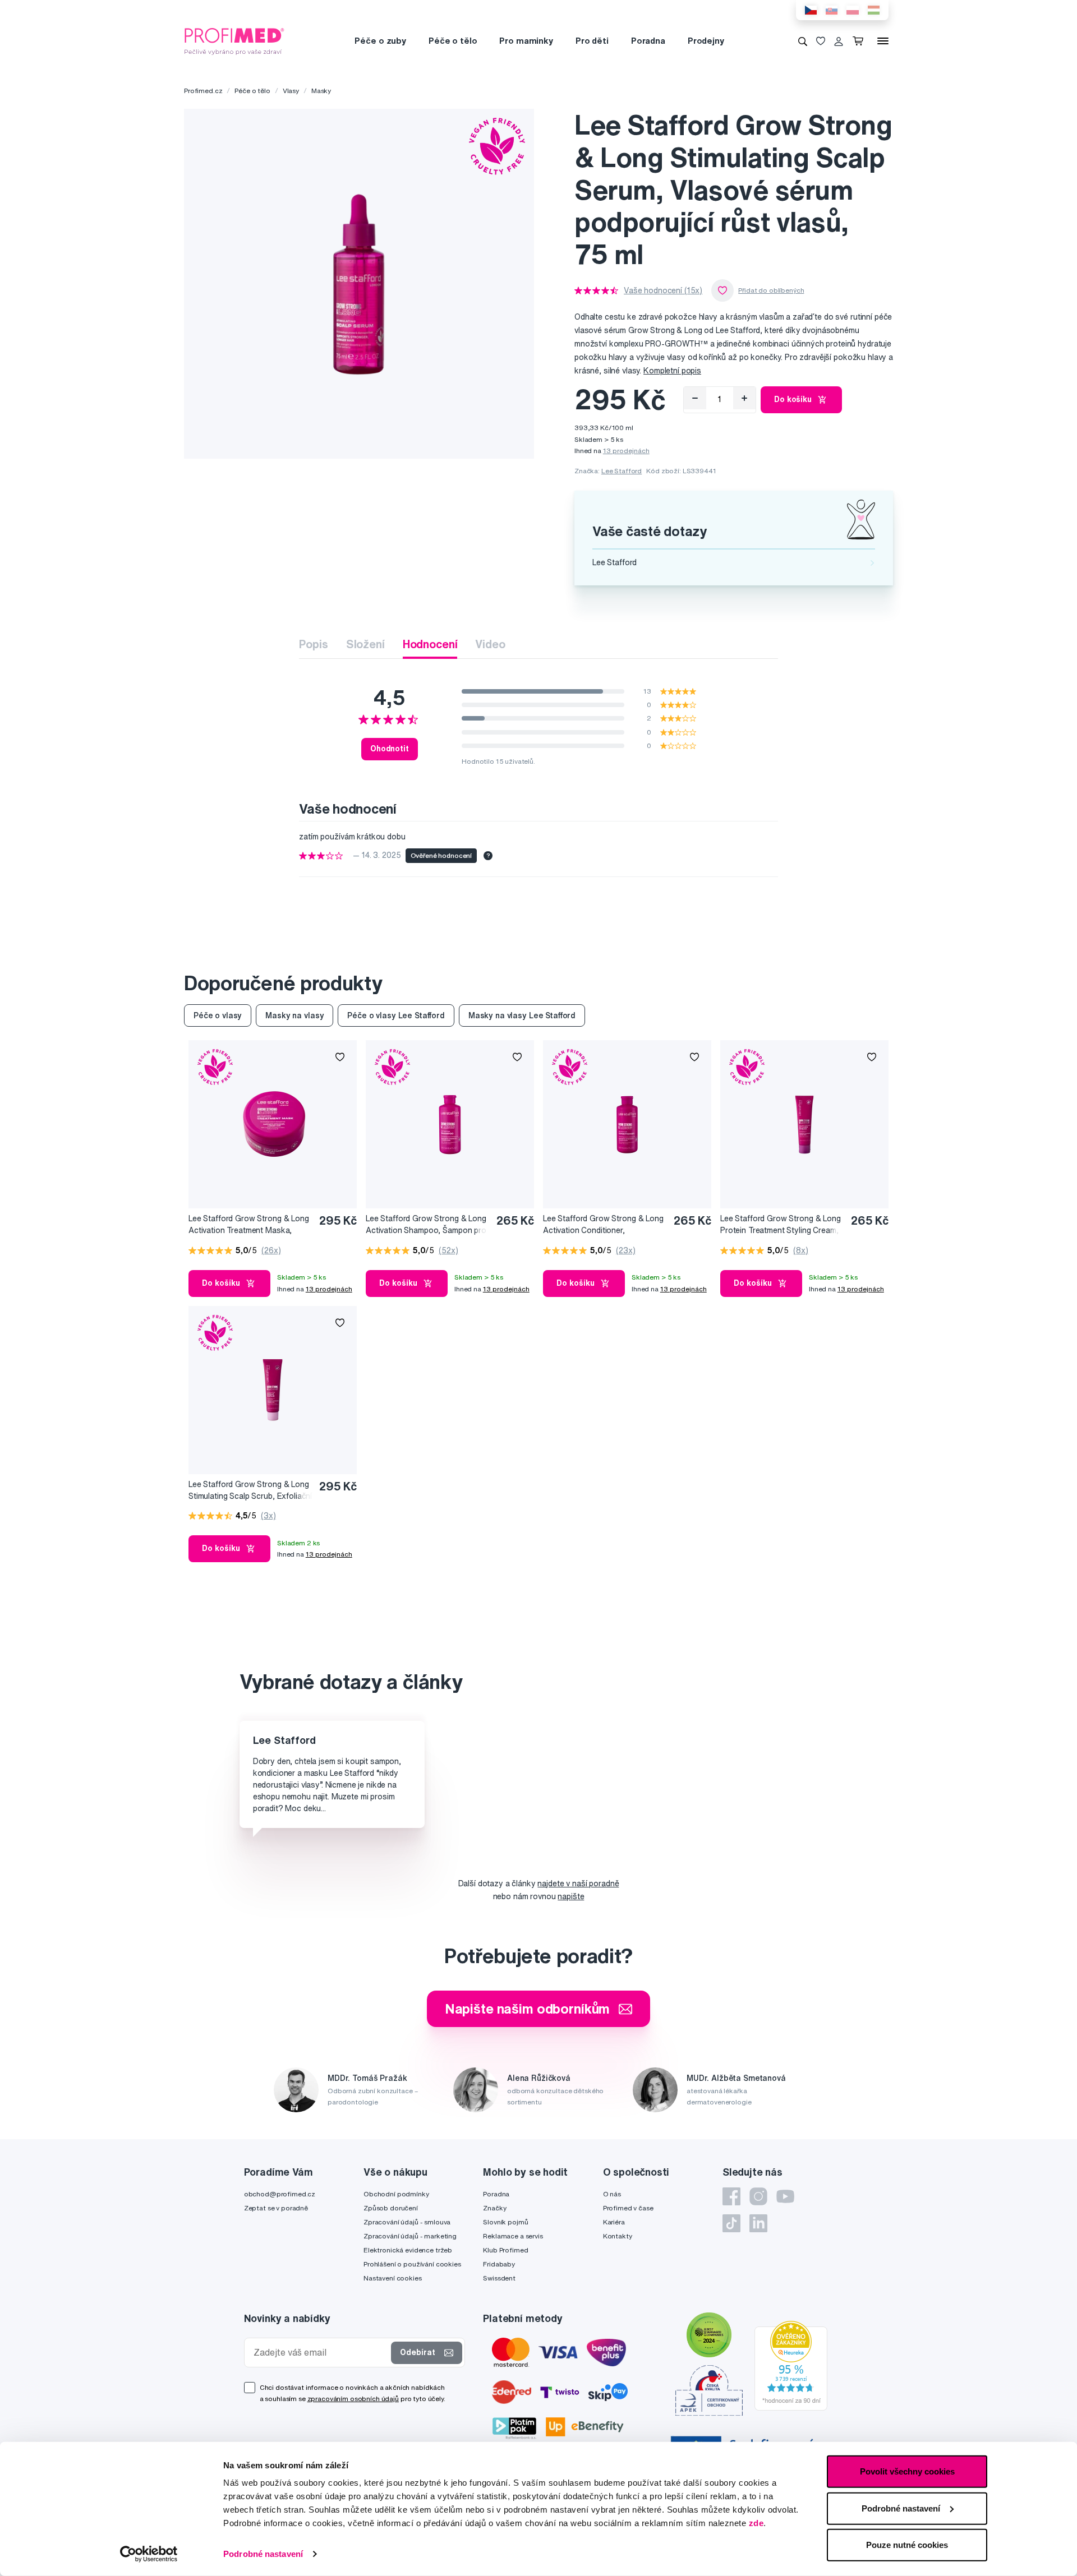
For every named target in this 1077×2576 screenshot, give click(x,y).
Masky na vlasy (294, 1015)
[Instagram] (758, 2196)
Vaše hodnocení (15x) (663, 290)
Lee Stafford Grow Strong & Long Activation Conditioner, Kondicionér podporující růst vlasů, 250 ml (605, 1225)
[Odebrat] (695, 398)
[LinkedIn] (758, 2223)
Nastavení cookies (393, 2278)
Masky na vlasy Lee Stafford (522, 1015)
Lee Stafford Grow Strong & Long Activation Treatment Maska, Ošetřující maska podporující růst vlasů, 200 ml (249, 1225)
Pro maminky (526, 41)
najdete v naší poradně (578, 1883)
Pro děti (592, 41)
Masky (321, 91)
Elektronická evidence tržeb (408, 2250)
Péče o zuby (380, 41)
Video (490, 644)
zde (756, 2523)
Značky (494, 2208)
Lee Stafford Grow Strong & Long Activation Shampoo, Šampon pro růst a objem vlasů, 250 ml (426, 1225)
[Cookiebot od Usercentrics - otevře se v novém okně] (149, 2554)
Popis (313, 644)
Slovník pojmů (505, 2222)
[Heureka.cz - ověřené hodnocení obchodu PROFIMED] (791, 2365)
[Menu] (883, 41)
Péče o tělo (453, 41)
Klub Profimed (505, 2250)
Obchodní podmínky (396, 2194)
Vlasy (291, 91)
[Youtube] (785, 2196)
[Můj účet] (839, 41)
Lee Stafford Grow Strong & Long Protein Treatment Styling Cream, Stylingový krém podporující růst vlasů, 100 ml (781, 1225)
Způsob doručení (391, 2208)
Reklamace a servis (513, 2236)
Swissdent (499, 2278)
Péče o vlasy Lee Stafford (396, 1015)
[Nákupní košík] (860, 41)
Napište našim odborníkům (528, 2009)
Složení (365, 644)
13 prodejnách (626, 451)
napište (571, 1896)
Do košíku (793, 399)
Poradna (648, 41)
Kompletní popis (672, 371)
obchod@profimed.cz (280, 2194)
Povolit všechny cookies (907, 2471)
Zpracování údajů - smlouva (407, 2222)
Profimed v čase (628, 2208)
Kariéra (614, 2222)
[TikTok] (731, 2223)
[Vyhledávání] (803, 41)
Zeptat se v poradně (276, 2208)
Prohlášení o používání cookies (412, 2264)
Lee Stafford (622, 471)
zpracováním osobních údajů (353, 2399)
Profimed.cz (203, 91)
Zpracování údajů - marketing (410, 2236)
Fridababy (499, 2264)
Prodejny (706, 41)
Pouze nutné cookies (907, 2545)
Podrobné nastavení (263, 2554)
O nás (612, 2194)
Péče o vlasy (218, 1015)
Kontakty (618, 2236)
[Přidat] (744, 398)
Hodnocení (430, 644)
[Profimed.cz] (234, 40)
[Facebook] (731, 2196)
